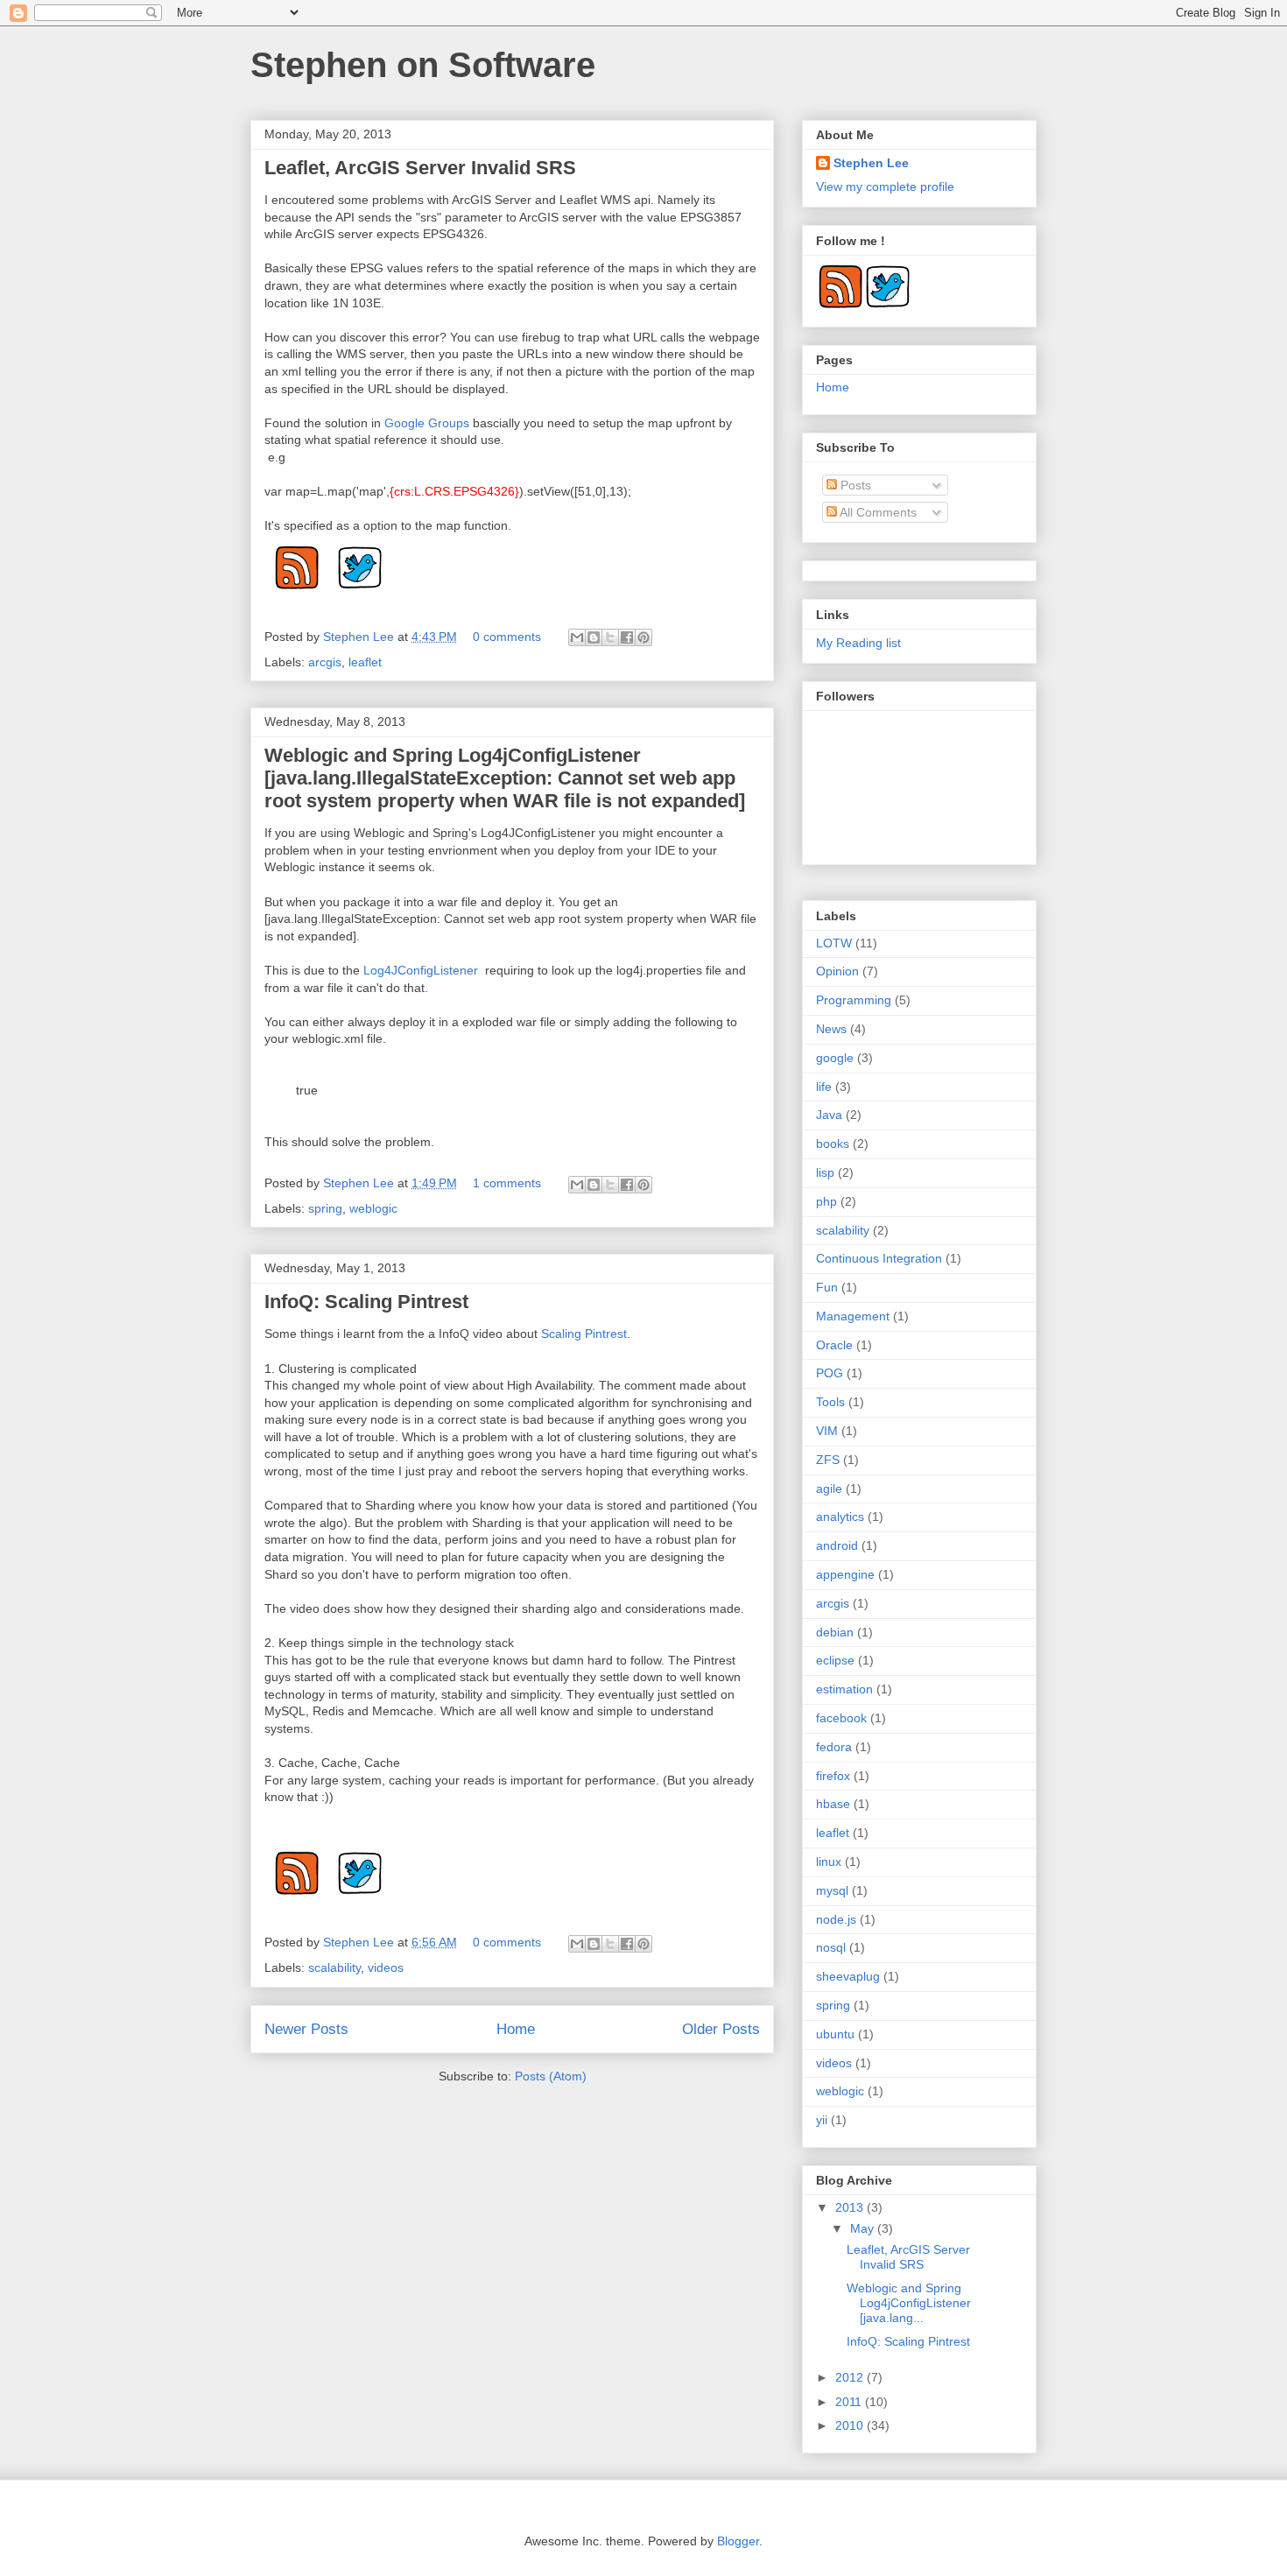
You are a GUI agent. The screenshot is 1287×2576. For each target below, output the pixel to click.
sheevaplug (848, 1976)
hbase (833, 1804)
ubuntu (835, 2034)
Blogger (738, 2541)
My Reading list (858, 643)
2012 (851, 2377)
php (826, 1201)
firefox (833, 1776)
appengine (845, 1574)
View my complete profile (885, 187)
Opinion (837, 971)
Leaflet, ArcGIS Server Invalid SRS (420, 168)
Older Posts (721, 2029)
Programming (854, 1000)
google (835, 1058)
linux (829, 1862)
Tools (830, 1402)
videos (386, 1967)
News (831, 1029)
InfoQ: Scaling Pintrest (366, 1302)
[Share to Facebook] (627, 637)
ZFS (828, 1460)
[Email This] (577, 637)
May (864, 2228)
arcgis (325, 662)
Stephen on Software (423, 65)
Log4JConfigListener (424, 970)
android (837, 1545)
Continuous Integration (879, 1258)
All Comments (877, 512)
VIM (827, 1431)
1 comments (507, 1183)
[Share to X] (610, 637)
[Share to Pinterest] (643, 637)
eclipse (835, 1660)
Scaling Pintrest (584, 1334)
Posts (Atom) (551, 2076)
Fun (827, 1287)
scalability (334, 1967)
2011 (850, 2402)
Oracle (834, 1345)
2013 (851, 2207)
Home (516, 2029)
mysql (832, 1890)
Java (829, 1115)
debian (835, 1632)
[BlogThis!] (594, 637)
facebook (841, 1718)
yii (822, 2120)
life (824, 1087)
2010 (851, 2425)
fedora (834, 1747)
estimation (844, 1689)
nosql (831, 1947)
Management (853, 1316)
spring (325, 1208)
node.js (836, 1919)
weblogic (373, 1208)
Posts (854, 485)
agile (829, 1489)
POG (830, 1373)
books (833, 1144)
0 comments (507, 637)
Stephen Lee (360, 637)
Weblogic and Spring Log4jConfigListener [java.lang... (909, 2303)
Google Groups (427, 423)
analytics (840, 1517)
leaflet (365, 662)
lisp (825, 1172)
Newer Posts (306, 2029)
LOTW (834, 943)
